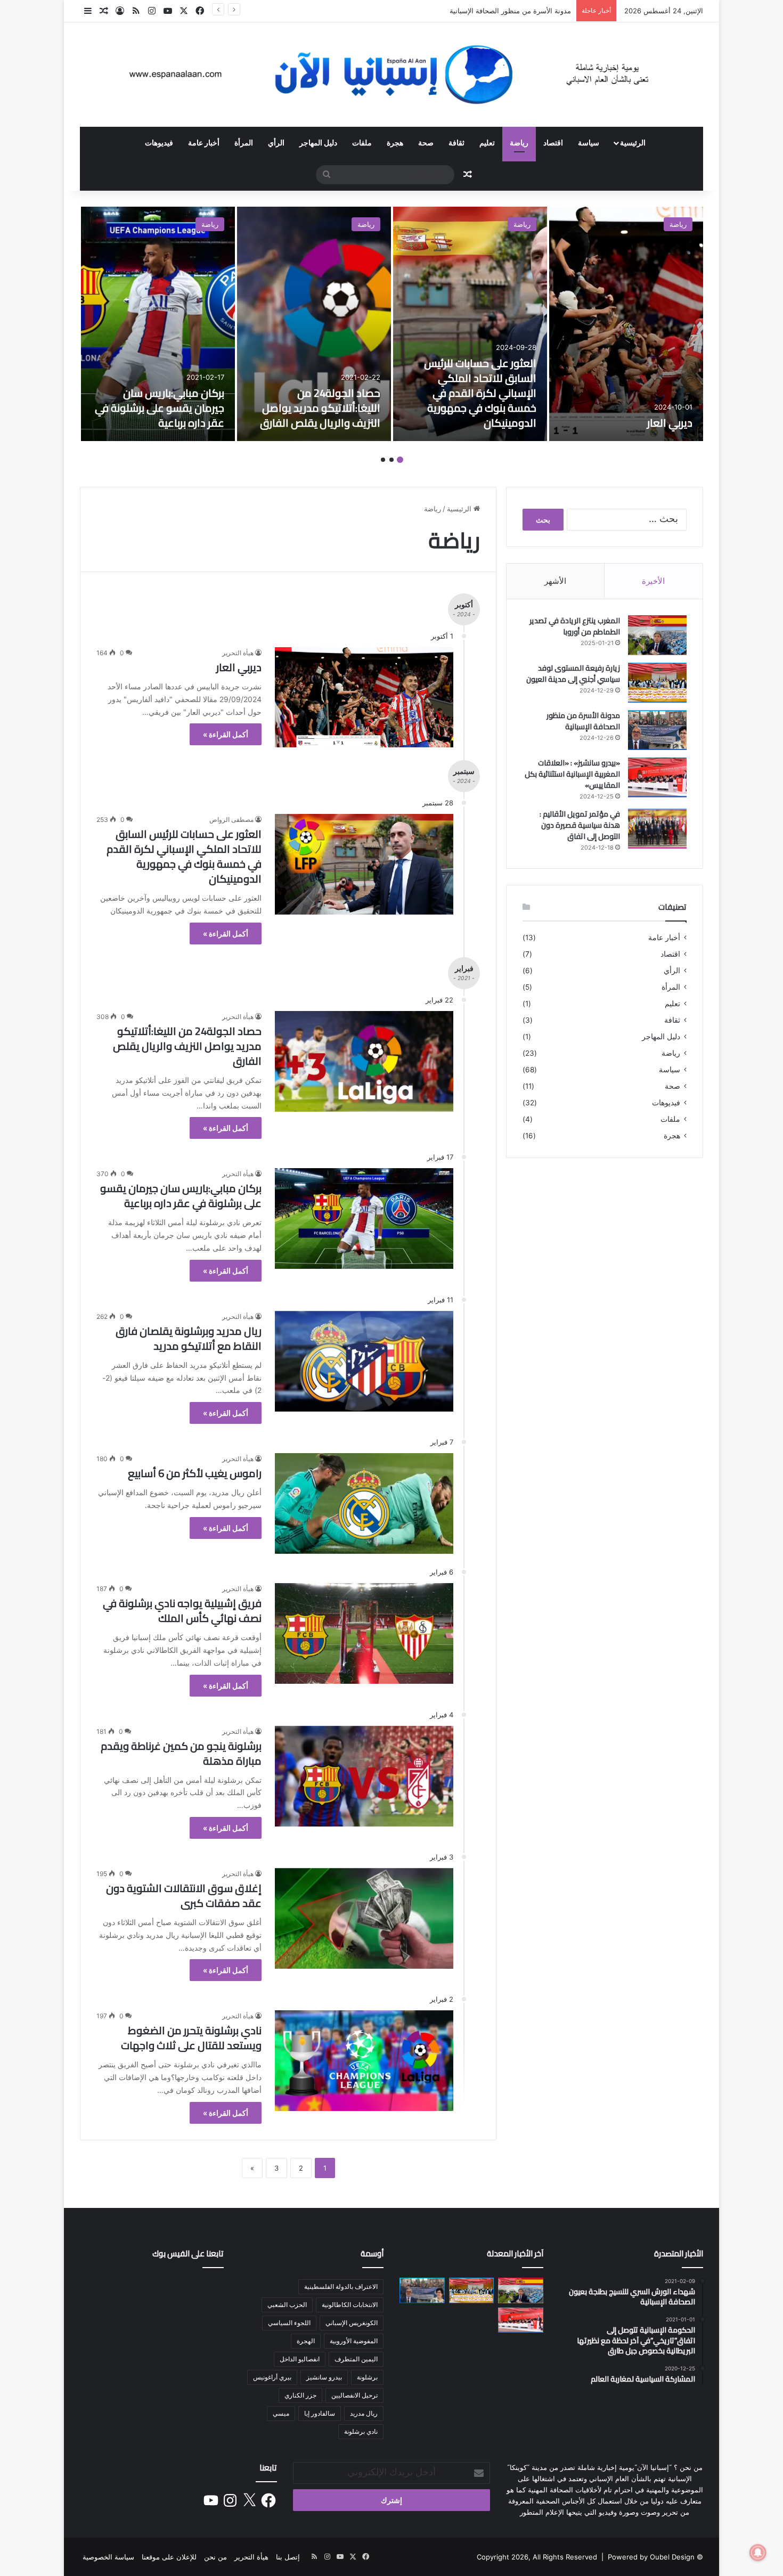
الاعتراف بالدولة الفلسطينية (341, 2286)
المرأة (244, 142)
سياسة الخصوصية (108, 2557)
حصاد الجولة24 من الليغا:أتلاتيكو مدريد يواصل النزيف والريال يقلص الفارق (320, 408)
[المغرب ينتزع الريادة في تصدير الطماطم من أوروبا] (657, 635)
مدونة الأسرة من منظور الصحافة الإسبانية (510, 11)
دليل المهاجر (318, 142)
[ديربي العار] (626, 324)
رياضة (519, 142)
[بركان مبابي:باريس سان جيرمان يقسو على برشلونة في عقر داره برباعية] (158, 324)
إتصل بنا (288, 2557)
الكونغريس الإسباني (352, 2323)
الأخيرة (653, 581)
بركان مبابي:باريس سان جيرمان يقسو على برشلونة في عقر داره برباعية (160, 408)
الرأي (276, 142)
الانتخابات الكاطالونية (350, 2305)
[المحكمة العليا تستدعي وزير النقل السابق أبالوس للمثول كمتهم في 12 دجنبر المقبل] (422, 2350)
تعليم (487, 142)
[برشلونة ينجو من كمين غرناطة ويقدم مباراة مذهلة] (364, 1776)
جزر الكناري (300, 2395)
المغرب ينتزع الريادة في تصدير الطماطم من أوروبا (575, 626)
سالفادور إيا (320, 2413)
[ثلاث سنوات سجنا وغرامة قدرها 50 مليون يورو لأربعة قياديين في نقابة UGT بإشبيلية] (472, 2350)
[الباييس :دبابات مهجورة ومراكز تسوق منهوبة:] (521, 2350)
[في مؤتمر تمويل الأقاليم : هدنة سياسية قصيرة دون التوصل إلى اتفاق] (657, 829)
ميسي (281, 2413)
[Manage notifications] (758, 2553)
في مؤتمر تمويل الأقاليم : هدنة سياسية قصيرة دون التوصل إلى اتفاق (580, 825)
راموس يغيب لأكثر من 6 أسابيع (195, 1473)
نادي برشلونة (361, 2431)
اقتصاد (553, 142)
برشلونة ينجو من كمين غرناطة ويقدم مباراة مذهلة (181, 1753)
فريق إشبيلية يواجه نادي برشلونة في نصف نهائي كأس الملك (182, 1611)
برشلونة (367, 2377)
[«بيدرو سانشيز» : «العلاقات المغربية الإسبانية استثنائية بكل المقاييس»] (657, 777)
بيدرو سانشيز (324, 2377)
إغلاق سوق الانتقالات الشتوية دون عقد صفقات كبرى (184, 1896)
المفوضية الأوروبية (354, 2341)
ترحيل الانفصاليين (354, 2395)
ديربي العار (670, 423)
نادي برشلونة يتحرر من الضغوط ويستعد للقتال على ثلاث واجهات (191, 2038)
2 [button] (391, 460)
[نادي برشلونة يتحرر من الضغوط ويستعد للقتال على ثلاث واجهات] (364, 2061)
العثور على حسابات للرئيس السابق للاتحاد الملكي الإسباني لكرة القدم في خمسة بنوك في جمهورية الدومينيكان (480, 393)
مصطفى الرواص (231, 820)
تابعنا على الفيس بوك (188, 2253)
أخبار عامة (204, 142)
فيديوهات (159, 142)
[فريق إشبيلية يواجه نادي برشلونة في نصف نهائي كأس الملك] (364, 1633)
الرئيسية (633, 142)
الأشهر (555, 581)
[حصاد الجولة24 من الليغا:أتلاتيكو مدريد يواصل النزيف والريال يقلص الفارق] (314, 324)
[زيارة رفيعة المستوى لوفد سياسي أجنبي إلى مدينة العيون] (657, 683)
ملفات (362, 142)
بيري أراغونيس (272, 2377)
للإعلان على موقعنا (169, 2557)
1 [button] (400, 460)
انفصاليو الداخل (300, 2359)
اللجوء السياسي (289, 2323)
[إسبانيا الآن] (391, 75)
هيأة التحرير (238, 653)
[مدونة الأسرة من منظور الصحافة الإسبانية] (657, 730)
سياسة (589, 142)
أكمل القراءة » (226, 734)
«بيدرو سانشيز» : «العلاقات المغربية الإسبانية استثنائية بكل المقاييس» (572, 774)
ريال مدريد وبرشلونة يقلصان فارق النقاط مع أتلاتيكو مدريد (189, 1338)
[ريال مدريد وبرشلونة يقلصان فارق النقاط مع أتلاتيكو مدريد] (364, 1361)
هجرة (395, 142)
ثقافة (456, 142)
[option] (626, 324)
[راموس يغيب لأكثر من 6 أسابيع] (364, 1503)
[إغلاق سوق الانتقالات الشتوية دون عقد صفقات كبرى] (364, 1918)
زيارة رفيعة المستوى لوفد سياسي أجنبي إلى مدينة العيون (573, 674)
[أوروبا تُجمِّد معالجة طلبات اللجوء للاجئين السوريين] (422, 2320)
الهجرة (306, 2341)
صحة (426, 142)
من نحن (215, 2557)
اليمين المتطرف (356, 2359)
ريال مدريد (364, 2413)
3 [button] (383, 460)
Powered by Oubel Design (651, 2557)
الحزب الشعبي (287, 2305)
